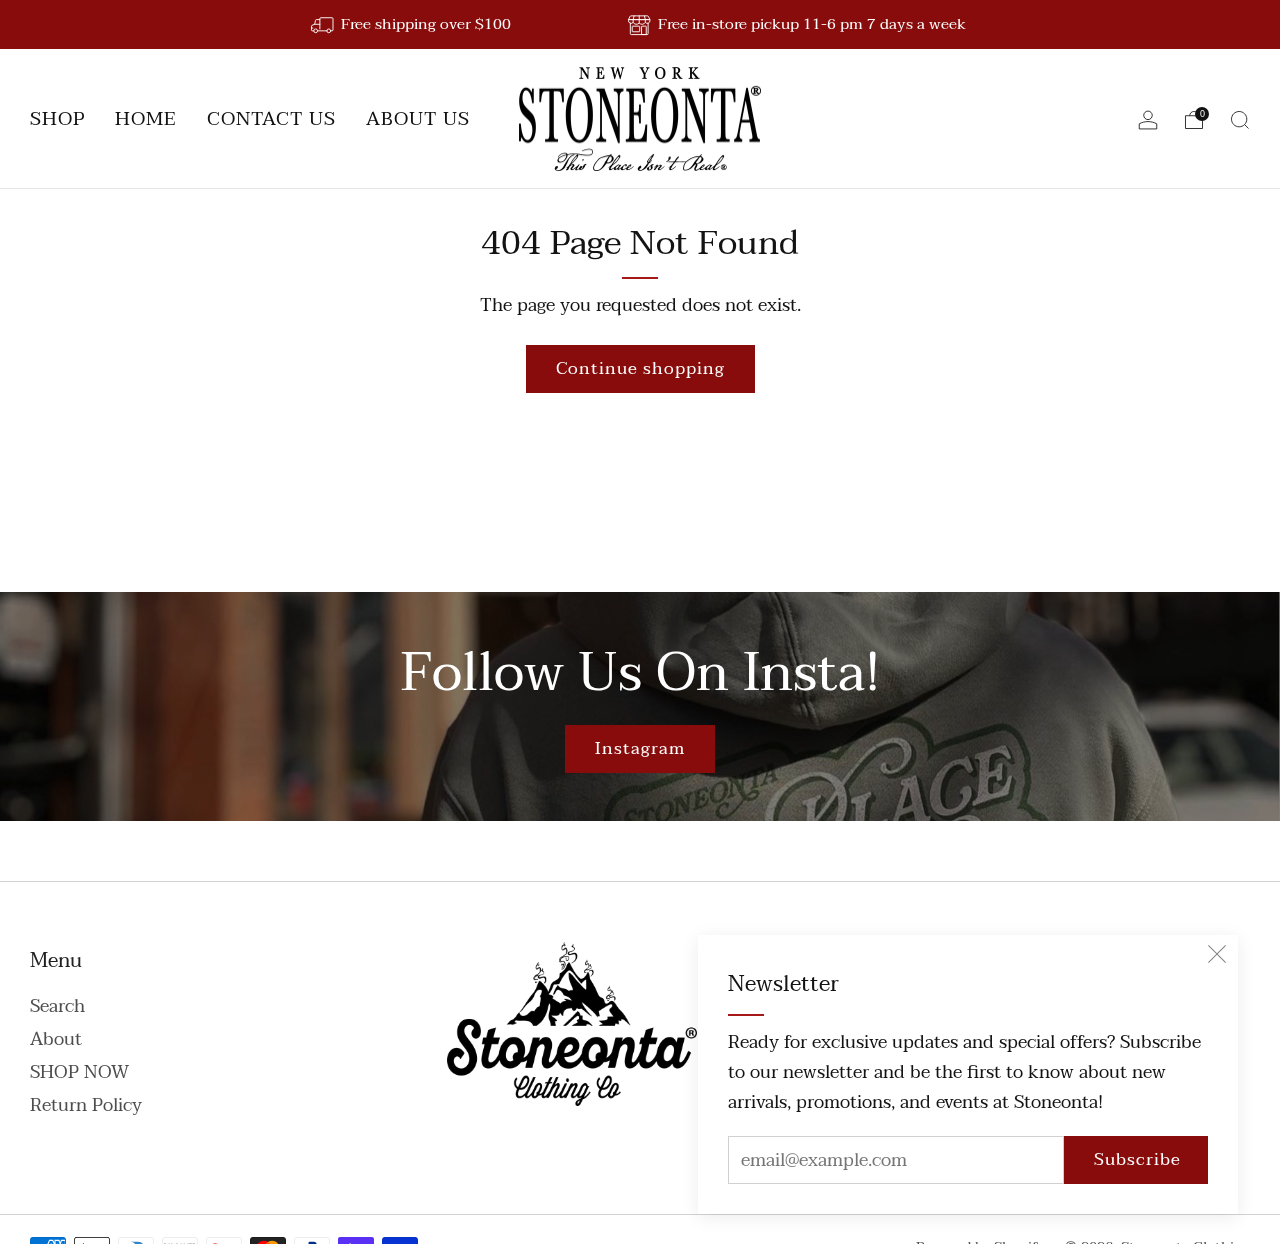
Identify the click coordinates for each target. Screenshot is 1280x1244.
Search (57, 1006)
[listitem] (412, 24)
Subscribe (1137, 1159)
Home (146, 119)
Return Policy (86, 1105)
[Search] (1240, 120)
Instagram (640, 748)
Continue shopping (640, 368)
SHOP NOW (79, 1072)
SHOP (57, 119)
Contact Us (271, 119)
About (56, 1039)
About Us (418, 119)
